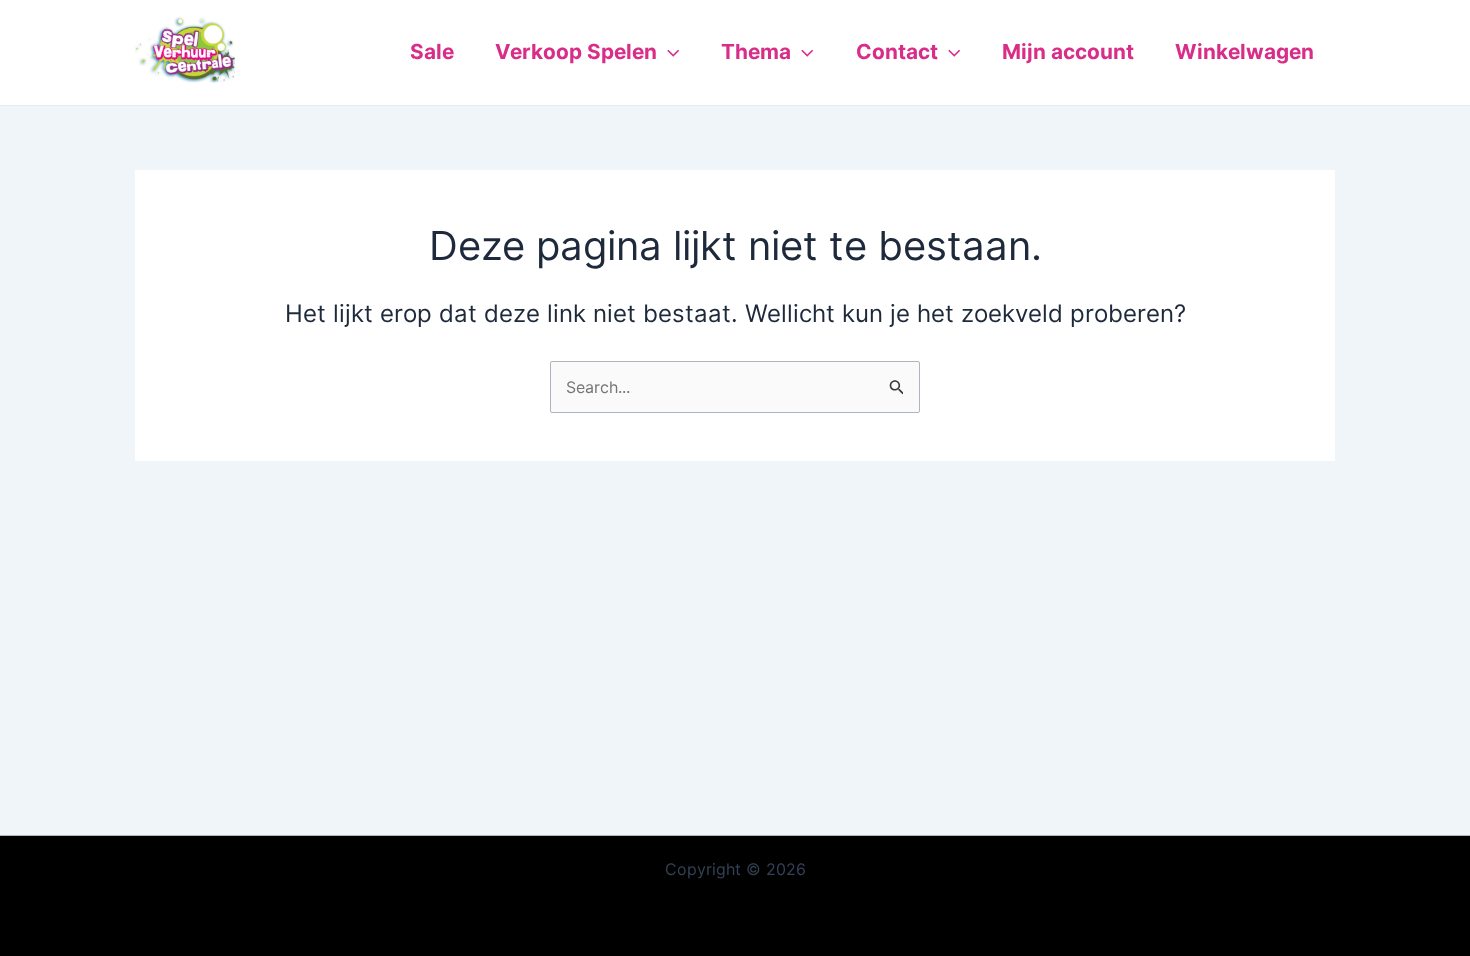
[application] (668, 52)
